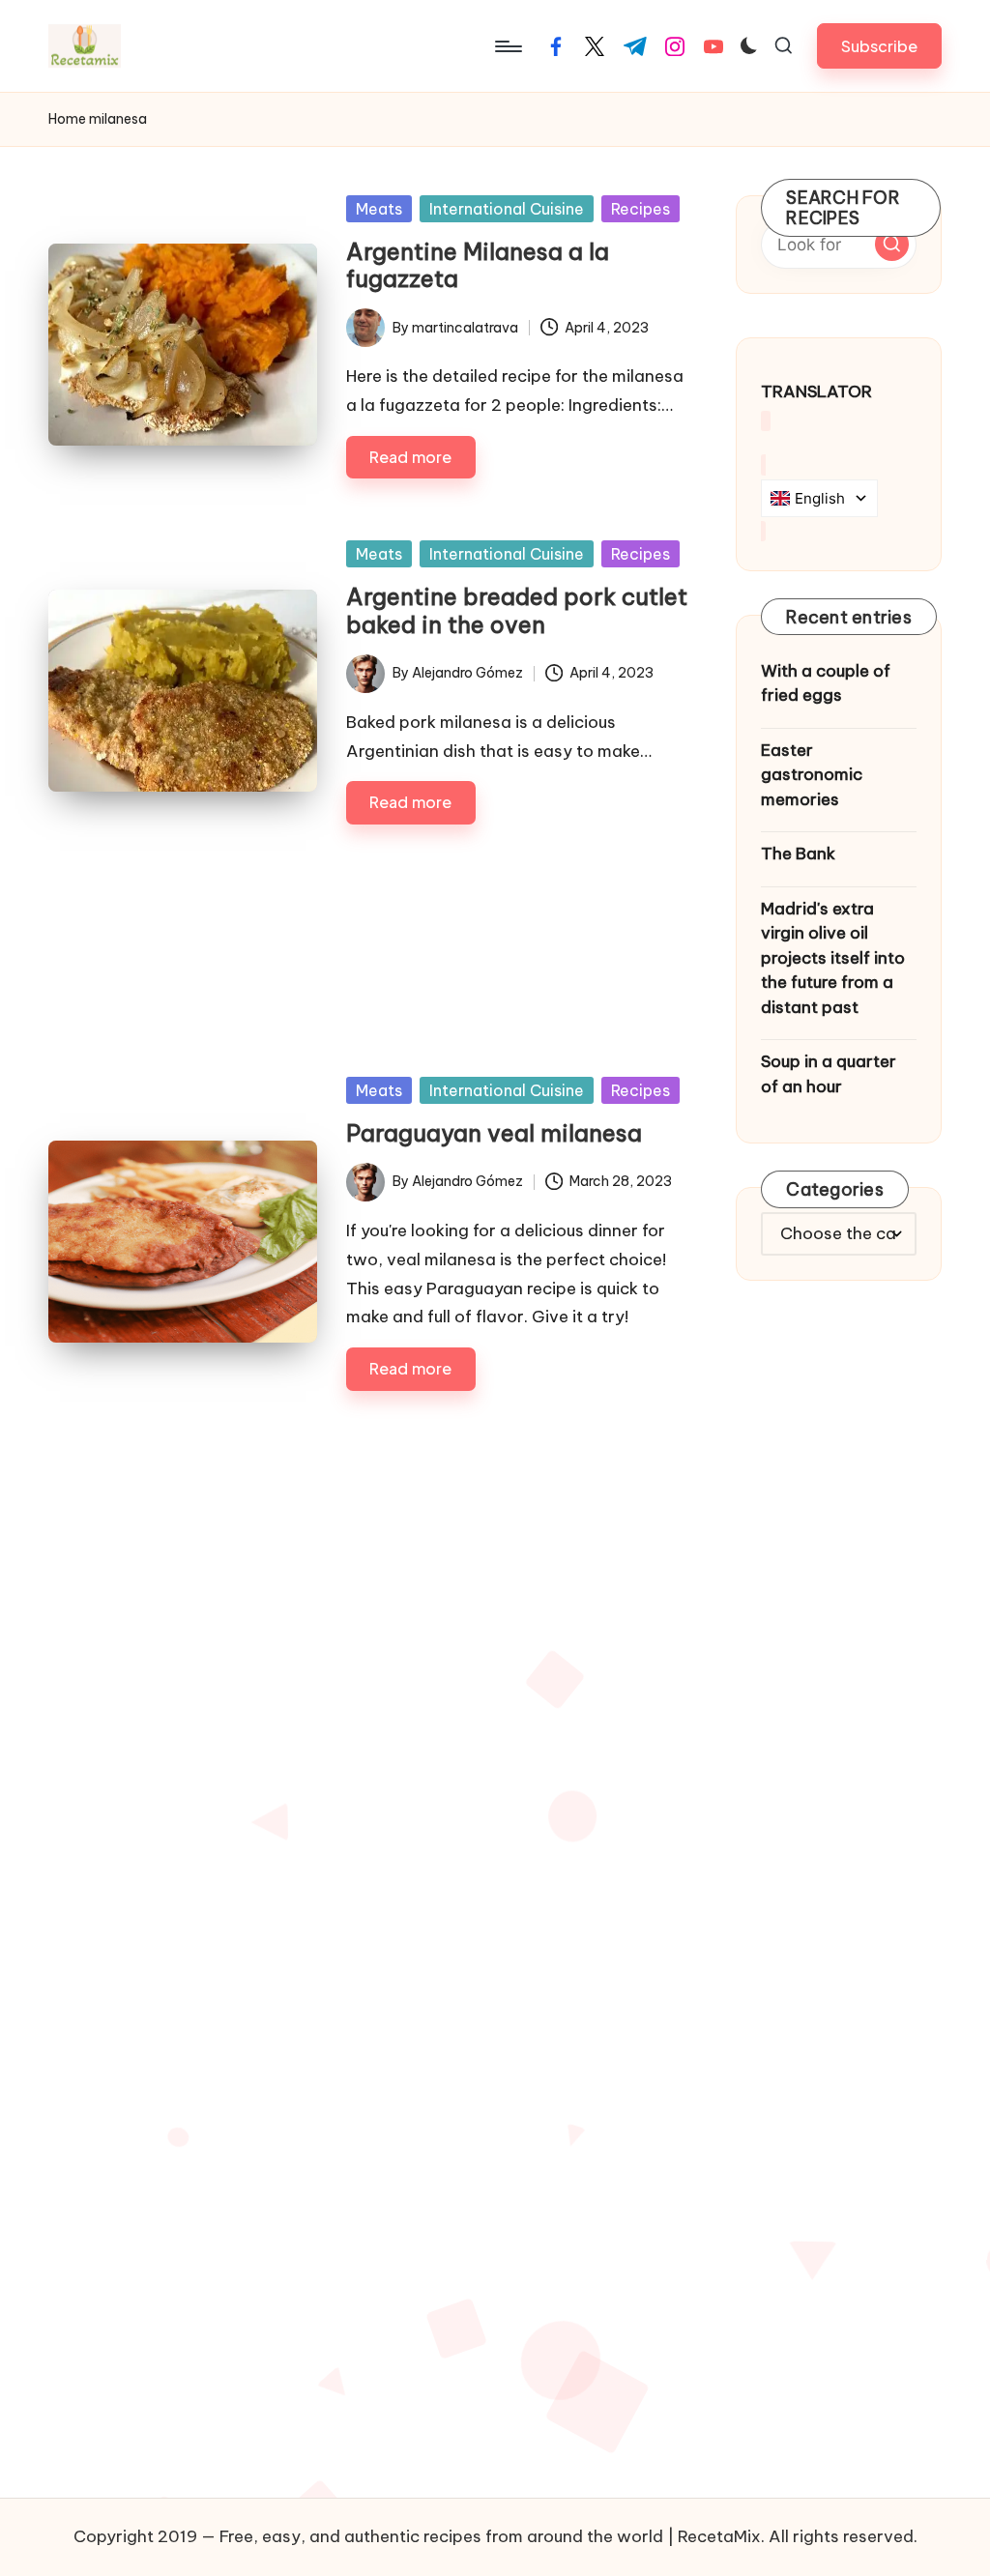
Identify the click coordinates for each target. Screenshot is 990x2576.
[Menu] (507, 46)
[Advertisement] (368, 935)
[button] (879, 46)
